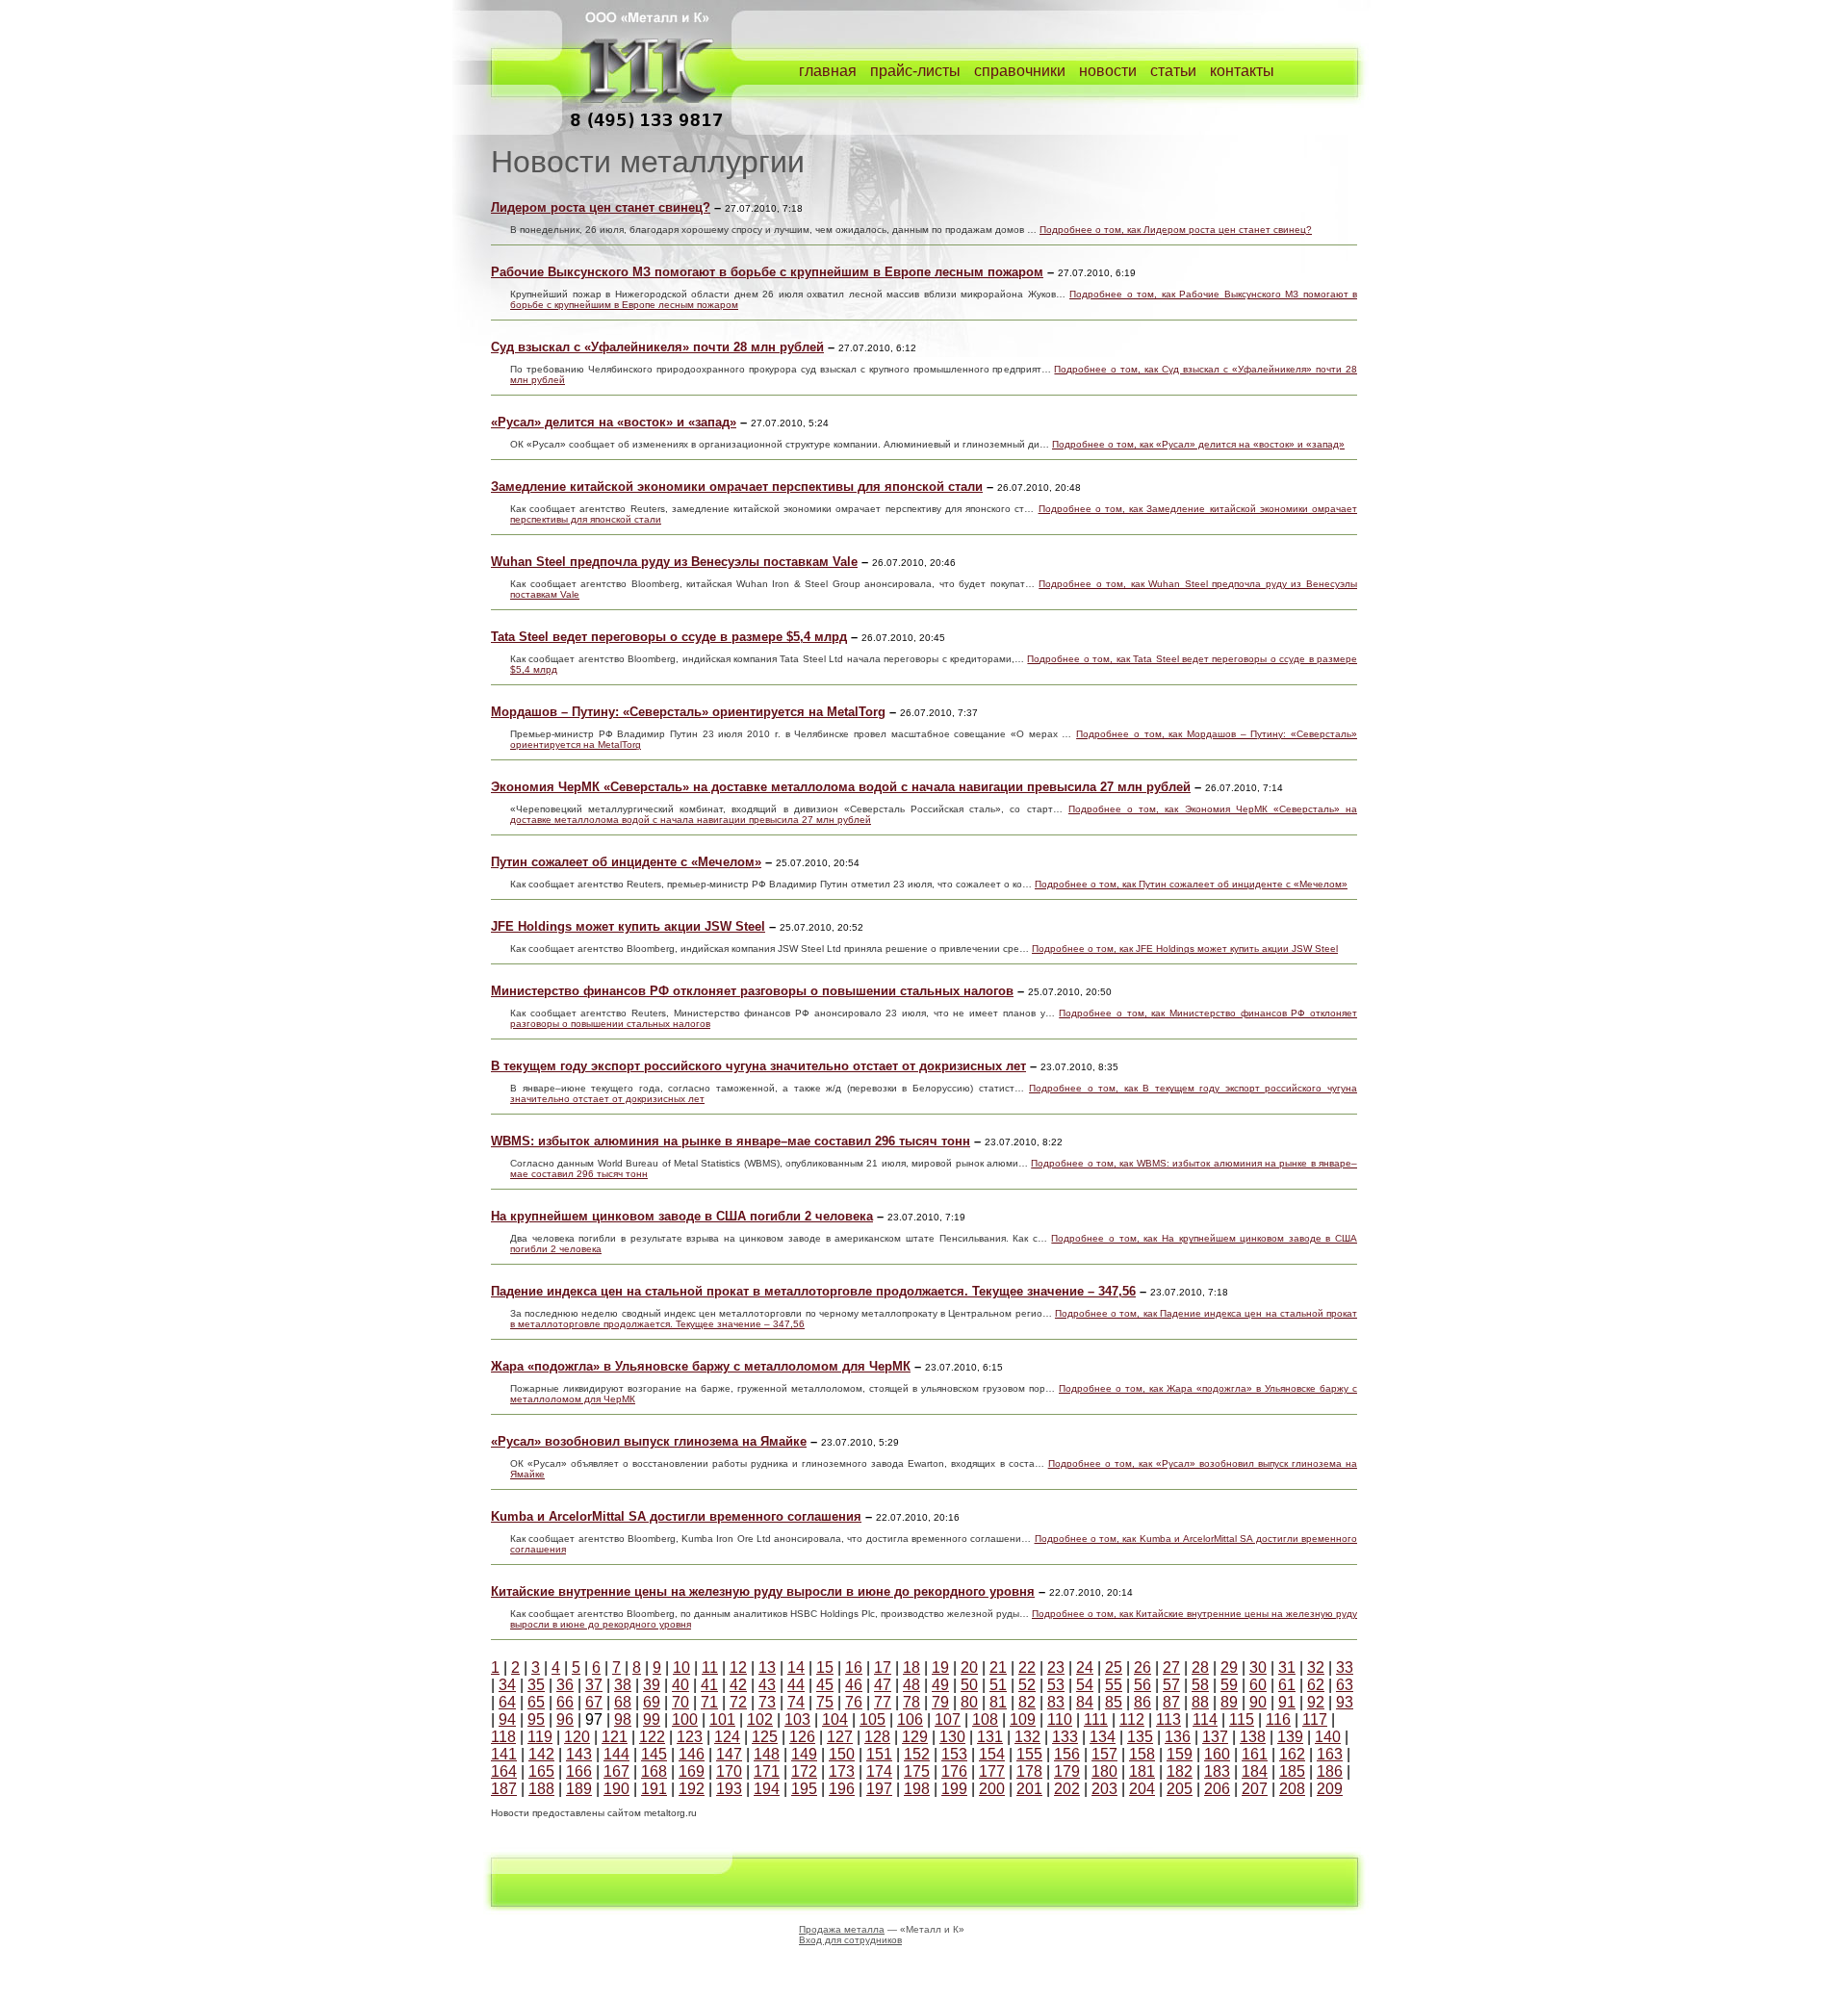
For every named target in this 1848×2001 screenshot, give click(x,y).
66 (565, 1702)
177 (992, 1771)
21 (998, 1667)
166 (579, 1771)
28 (1200, 1667)
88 (1200, 1702)
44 (796, 1685)
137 (1215, 1737)
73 (767, 1702)
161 (1255, 1754)
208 (1292, 1789)
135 (1140, 1737)
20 (969, 1667)
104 (835, 1719)
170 (729, 1771)
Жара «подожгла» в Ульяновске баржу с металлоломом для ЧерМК (701, 1366)
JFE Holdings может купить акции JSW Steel (628, 926)
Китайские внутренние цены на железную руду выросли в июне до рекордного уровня (763, 1591)
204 (1142, 1789)
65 (536, 1702)
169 (692, 1771)
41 (709, 1685)
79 (940, 1702)
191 (654, 1789)
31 (1287, 1667)
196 (842, 1789)
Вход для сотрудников (850, 1940)
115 (1242, 1719)
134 (1103, 1737)
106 (910, 1719)
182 (1180, 1771)
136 (1178, 1737)
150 (842, 1754)
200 (992, 1789)
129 (915, 1737)
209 (1330, 1789)
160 (1217, 1754)
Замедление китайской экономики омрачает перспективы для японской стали (737, 487)
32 (1316, 1667)
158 (1142, 1754)
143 (579, 1754)
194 (767, 1789)
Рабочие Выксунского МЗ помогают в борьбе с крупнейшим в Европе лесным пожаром (767, 272)
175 (917, 1771)
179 (1067, 1771)
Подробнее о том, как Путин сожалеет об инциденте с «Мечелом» (1191, 884)
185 (1292, 1771)
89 (1229, 1702)
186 (1330, 1771)
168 (654, 1771)
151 (879, 1754)
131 (990, 1737)
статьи (1173, 71)
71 (709, 1702)
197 (879, 1789)
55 (1114, 1685)
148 (767, 1754)
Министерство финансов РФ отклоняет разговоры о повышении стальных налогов (752, 991)
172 (804, 1771)
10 (681, 1667)
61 (1287, 1685)
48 (911, 1685)
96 (565, 1719)
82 (1027, 1702)
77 (883, 1702)
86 (1142, 1702)
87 (1171, 1702)
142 (541, 1754)
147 (729, 1754)
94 (507, 1719)
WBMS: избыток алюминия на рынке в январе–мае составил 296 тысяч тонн (731, 1141)
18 (911, 1667)
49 (940, 1685)
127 (840, 1737)
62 (1316, 1685)
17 (883, 1667)
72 (738, 1702)
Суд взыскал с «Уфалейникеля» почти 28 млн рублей (657, 347)
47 (883, 1685)
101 (722, 1719)
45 (825, 1685)
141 (504, 1754)
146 (692, 1754)
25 (1114, 1667)
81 (998, 1702)
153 (954, 1754)
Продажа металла (842, 1929)
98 (623, 1719)
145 (654, 1754)
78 (911, 1702)
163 (1330, 1754)
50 (969, 1685)
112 (1132, 1719)
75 (825, 1702)
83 (1056, 1702)
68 (623, 1702)
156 (1067, 1754)
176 (954, 1771)
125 (765, 1737)
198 (917, 1789)
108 (985, 1719)
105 (873, 1719)
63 (1345, 1685)
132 (1027, 1737)
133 (1065, 1737)
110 (1060, 1719)
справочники (1020, 71)
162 (1292, 1754)
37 (594, 1685)
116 (1278, 1719)
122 (652, 1737)
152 (917, 1754)
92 (1316, 1702)
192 (692, 1789)
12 (738, 1667)
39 (652, 1685)
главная (828, 71)
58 (1200, 1685)
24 (1085, 1667)
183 (1217, 1771)
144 (616, 1754)
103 (797, 1719)
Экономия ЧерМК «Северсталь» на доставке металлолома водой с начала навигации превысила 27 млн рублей (841, 787)
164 (504, 1771)
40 (680, 1685)
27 (1171, 1667)
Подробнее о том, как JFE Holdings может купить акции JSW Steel (1185, 949)
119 (540, 1737)
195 (804, 1789)
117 (1315, 1719)
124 (727, 1737)
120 (577, 1737)
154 (992, 1754)
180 (1104, 1771)
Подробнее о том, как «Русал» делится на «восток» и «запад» (1198, 444)
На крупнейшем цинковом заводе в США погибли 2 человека (682, 1216)
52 (1027, 1685)
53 (1056, 1685)
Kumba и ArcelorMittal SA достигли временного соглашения (676, 1516)
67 (594, 1702)
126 (802, 1737)
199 (954, 1789)
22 (1027, 1667)
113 (1168, 1719)
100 (685, 1719)
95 (536, 1719)
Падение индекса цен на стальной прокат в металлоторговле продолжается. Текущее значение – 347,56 (813, 1291)
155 (1029, 1754)
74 (796, 1702)
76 (854, 1702)
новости (1108, 71)
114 (1205, 1719)
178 (1029, 1771)
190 (616, 1789)
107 (948, 1719)
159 (1180, 1754)
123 (690, 1737)
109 (1023, 1719)
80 (969, 1702)
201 (1029, 1789)
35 (536, 1685)
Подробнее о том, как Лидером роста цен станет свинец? (1176, 230)
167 (616, 1771)
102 (760, 1719)
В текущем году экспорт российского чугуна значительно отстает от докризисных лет (758, 1066)
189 (579, 1789)
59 (1229, 1685)
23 (1056, 1667)
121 (615, 1737)
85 (1114, 1702)
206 (1217, 1789)
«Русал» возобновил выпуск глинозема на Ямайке (649, 1441)
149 (804, 1754)
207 (1255, 1789)
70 (680, 1702)
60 (1258, 1685)
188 (541, 1789)
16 (854, 1667)
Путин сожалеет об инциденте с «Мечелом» (626, 862)
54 (1085, 1685)
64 (507, 1702)
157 (1104, 1754)
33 (1345, 1667)
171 (767, 1771)
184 (1255, 1771)
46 (854, 1685)
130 (952, 1737)
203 (1104, 1789)
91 (1287, 1702)
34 (507, 1685)
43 (767, 1685)
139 (1290, 1737)
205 (1180, 1789)
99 (652, 1719)
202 (1067, 1789)
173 (842, 1771)
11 (710, 1667)
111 (1096, 1719)
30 (1258, 1667)
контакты (1242, 71)
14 (796, 1667)
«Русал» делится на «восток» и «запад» (614, 422)
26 (1142, 1667)
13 (767, 1667)
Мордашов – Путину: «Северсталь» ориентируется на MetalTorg (688, 712)
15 (825, 1667)
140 (1328, 1737)
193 (729, 1789)
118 (503, 1737)
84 (1085, 1702)
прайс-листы (915, 71)
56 (1142, 1685)
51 (998, 1685)
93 (1345, 1702)
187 (504, 1789)
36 (565, 1685)
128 (877, 1737)
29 (1229, 1667)
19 (940, 1667)
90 (1258, 1702)
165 (541, 1771)
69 (652, 1702)
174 (879, 1771)
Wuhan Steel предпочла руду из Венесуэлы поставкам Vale (674, 562)
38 (623, 1685)
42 (738, 1685)
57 (1171, 1685)
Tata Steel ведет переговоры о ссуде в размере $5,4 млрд (669, 637)
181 (1142, 1771)
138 (1253, 1737)
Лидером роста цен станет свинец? (601, 207)
